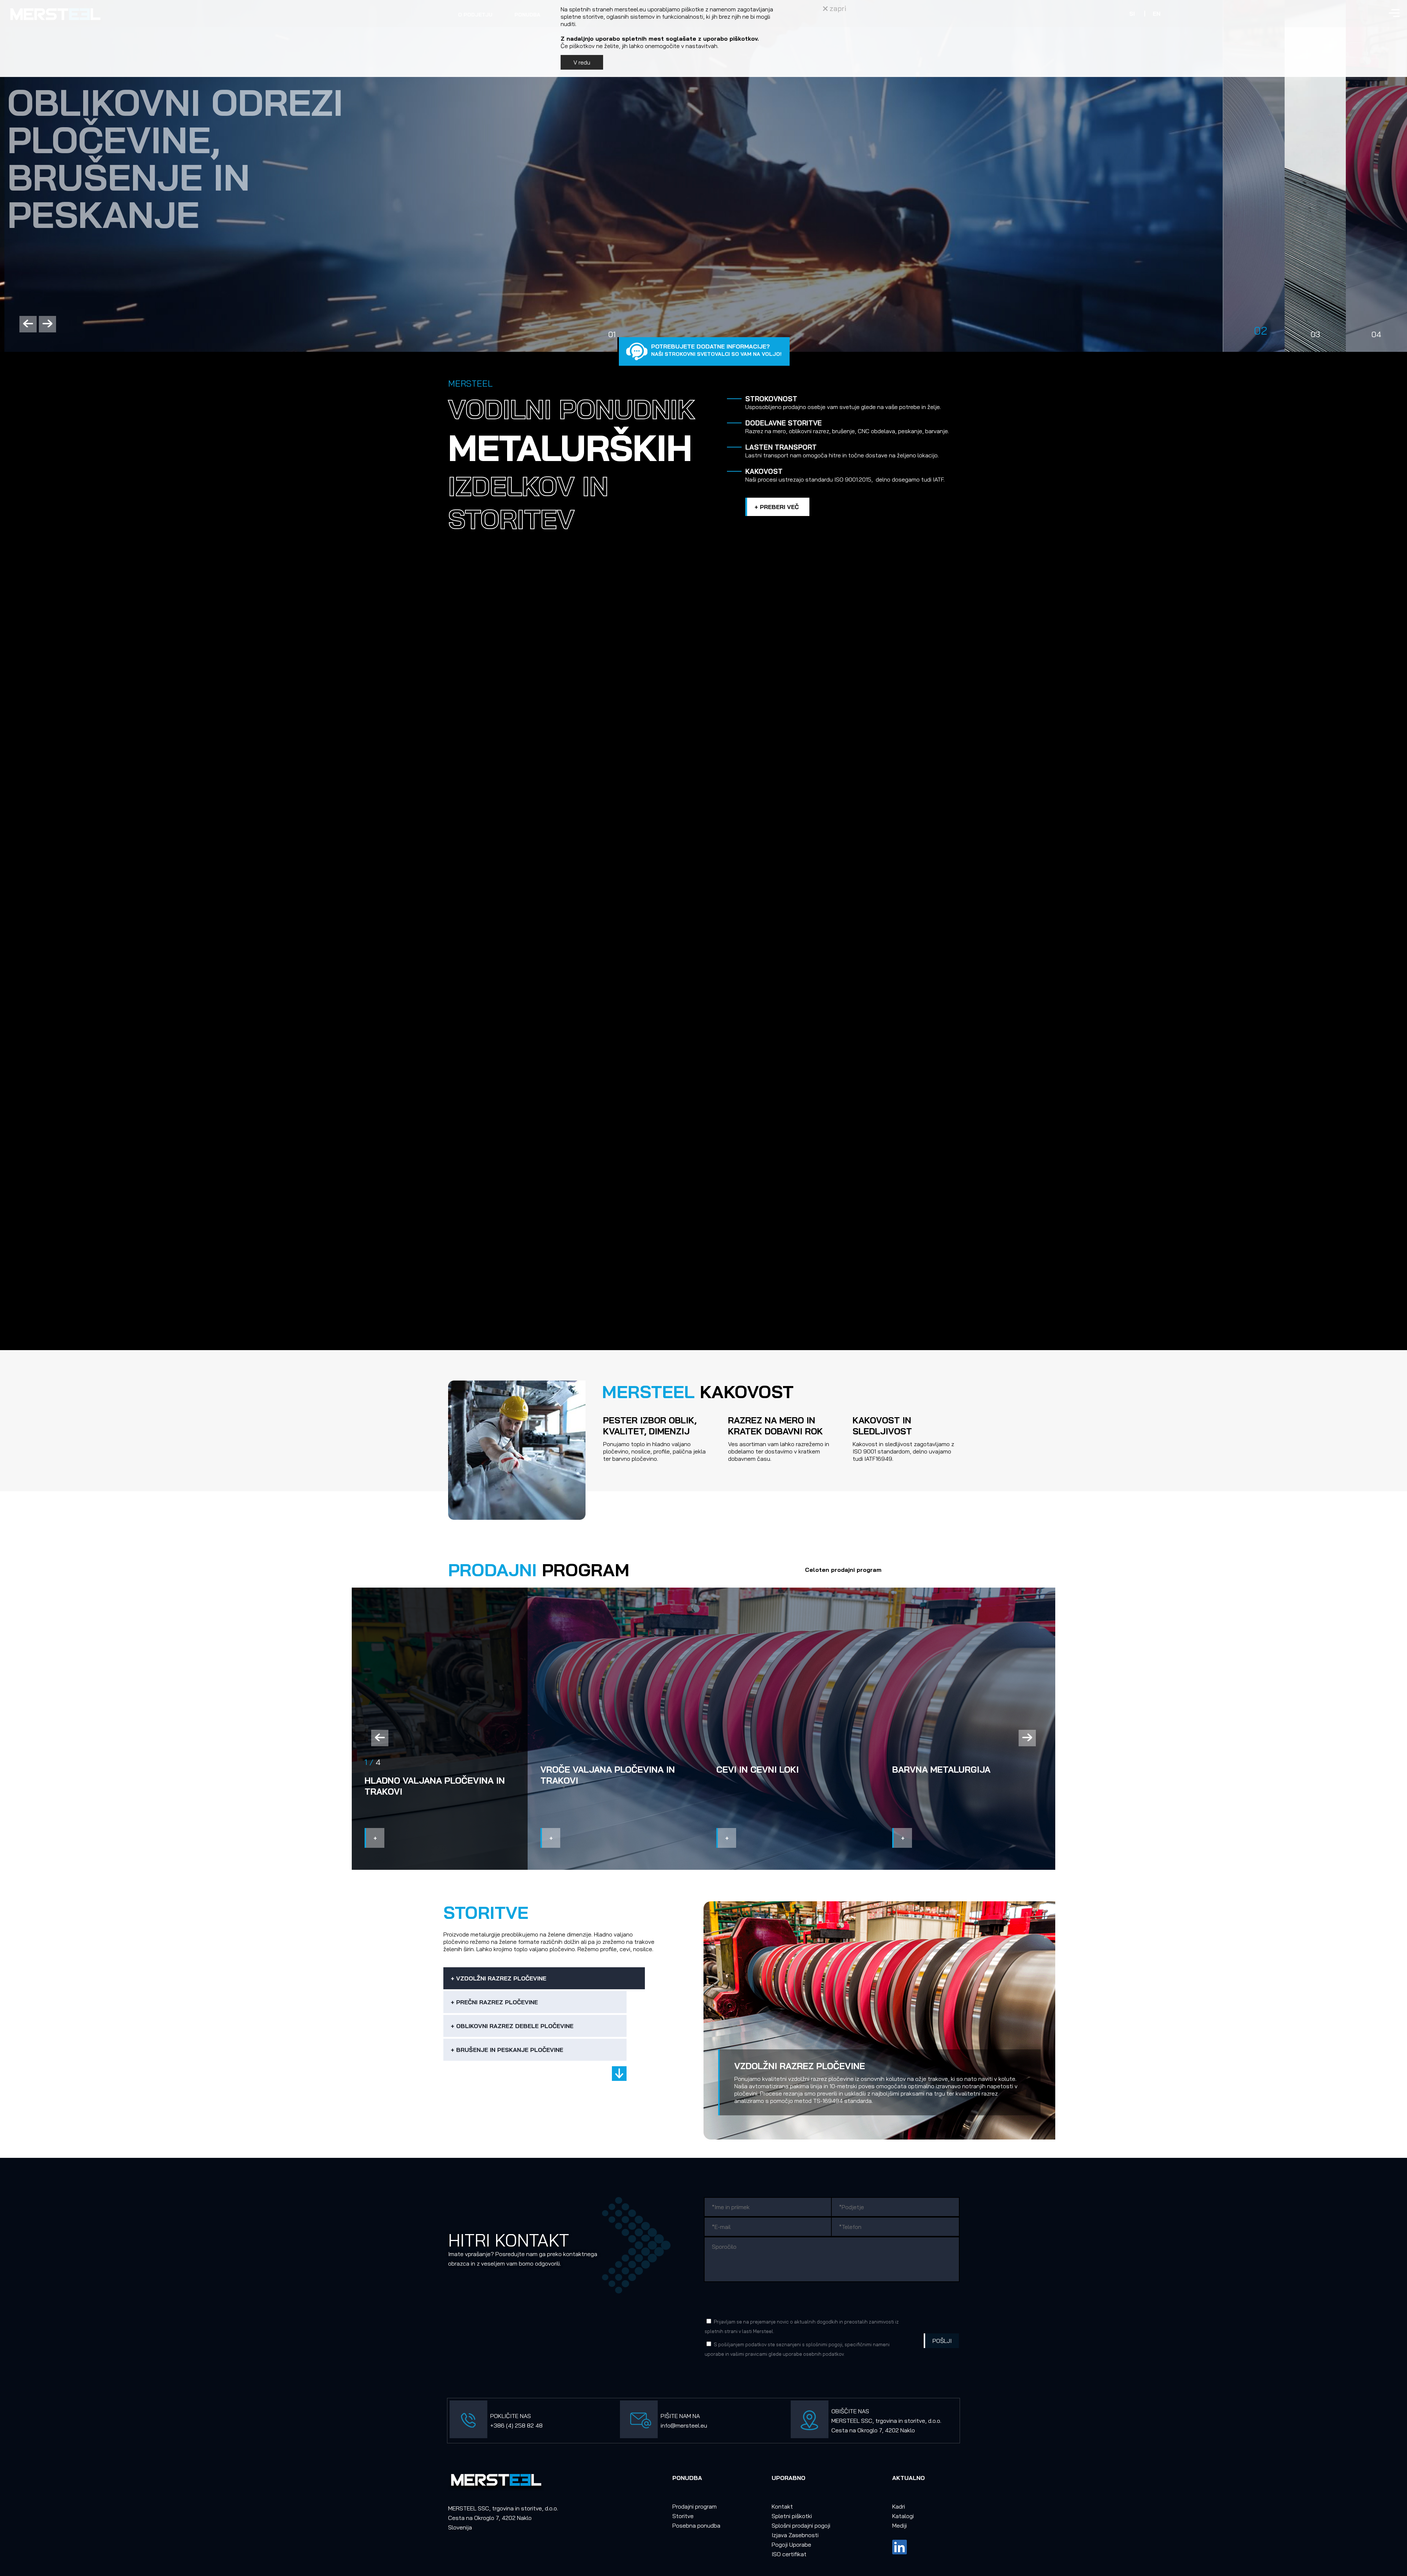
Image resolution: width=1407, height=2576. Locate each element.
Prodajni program (695, 2506)
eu (704, 2425)
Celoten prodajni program (843, 1570)
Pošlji (942, 2341)
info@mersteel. (681, 2425)
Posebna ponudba (696, 2525)
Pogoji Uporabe (791, 2544)
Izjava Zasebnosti (795, 2535)
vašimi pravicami (749, 2354)
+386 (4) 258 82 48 (516, 2425)
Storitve (683, 2516)
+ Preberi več (777, 507)
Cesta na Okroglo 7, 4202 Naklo (873, 2430)
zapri (837, 8)
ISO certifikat (789, 2554)
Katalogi (903, 2516)
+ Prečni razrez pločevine (494, 2002)
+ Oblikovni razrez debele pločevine (512, 2026)
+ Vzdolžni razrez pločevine (498, 1978)
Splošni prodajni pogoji (801, 2525)
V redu (582, 62)
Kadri (899, 2506)
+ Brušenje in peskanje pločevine (507, 2050)
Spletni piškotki (792, 2516)
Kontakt (782, 2506)
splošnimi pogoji (824, 2344)
